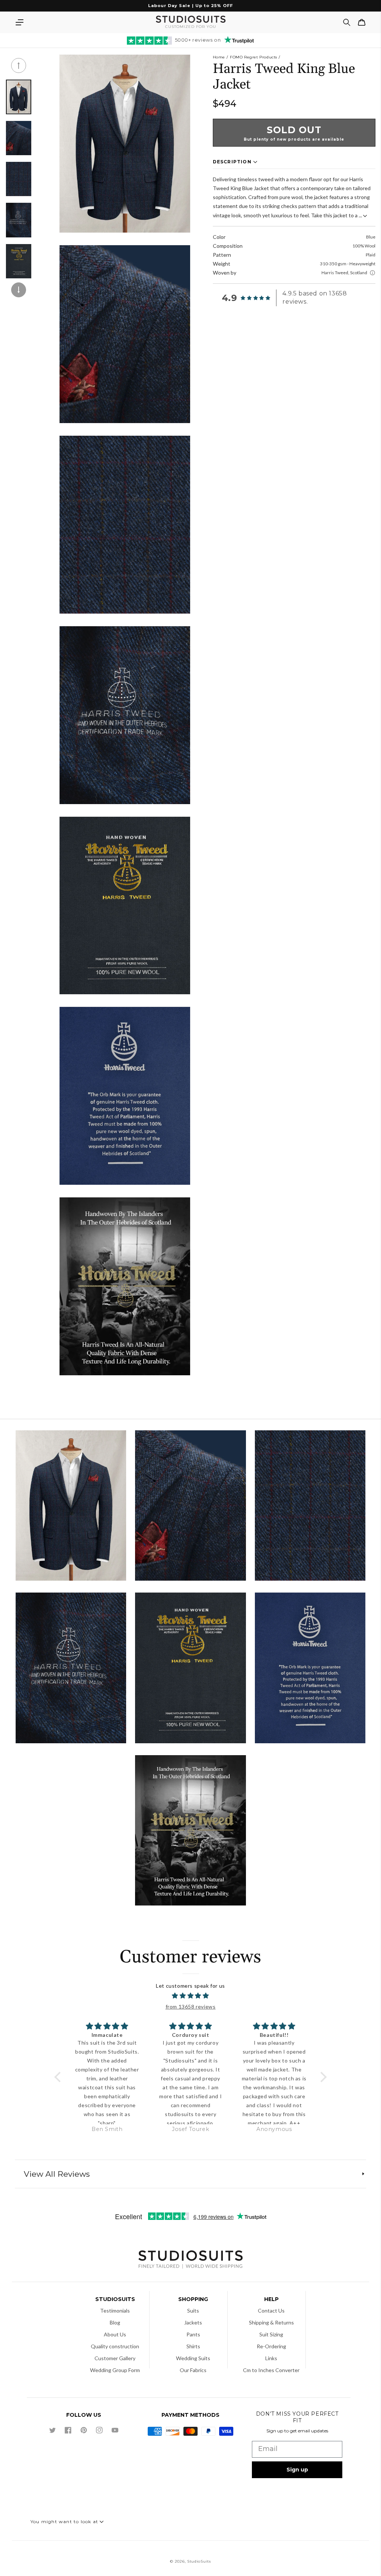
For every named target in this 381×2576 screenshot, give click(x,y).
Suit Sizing (271, 2334)
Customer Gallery (115, 2358)
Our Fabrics (193, 2370)
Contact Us (271, 2311)
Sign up (297, 2470)
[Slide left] (19, 65)
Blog (115, 2322)
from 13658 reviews (191, 2007)
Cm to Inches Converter (271, 2370)
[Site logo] (190, 2260)
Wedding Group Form (115, 2370)
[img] (190, 1996)
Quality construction (115, 2346)
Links (271, 2358)
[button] (19, 22)
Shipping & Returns (271, 2322)
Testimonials (115, 2311)
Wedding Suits (193, 2358)
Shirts (193, 2346)
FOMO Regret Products (254, 57)
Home (219, 57)
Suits (193, 2311)
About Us (115, 2334)
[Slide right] (19, 290)
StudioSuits (199, 2561)
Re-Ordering (271, 2346)
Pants (193, 2334)
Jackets (193, 2322)
